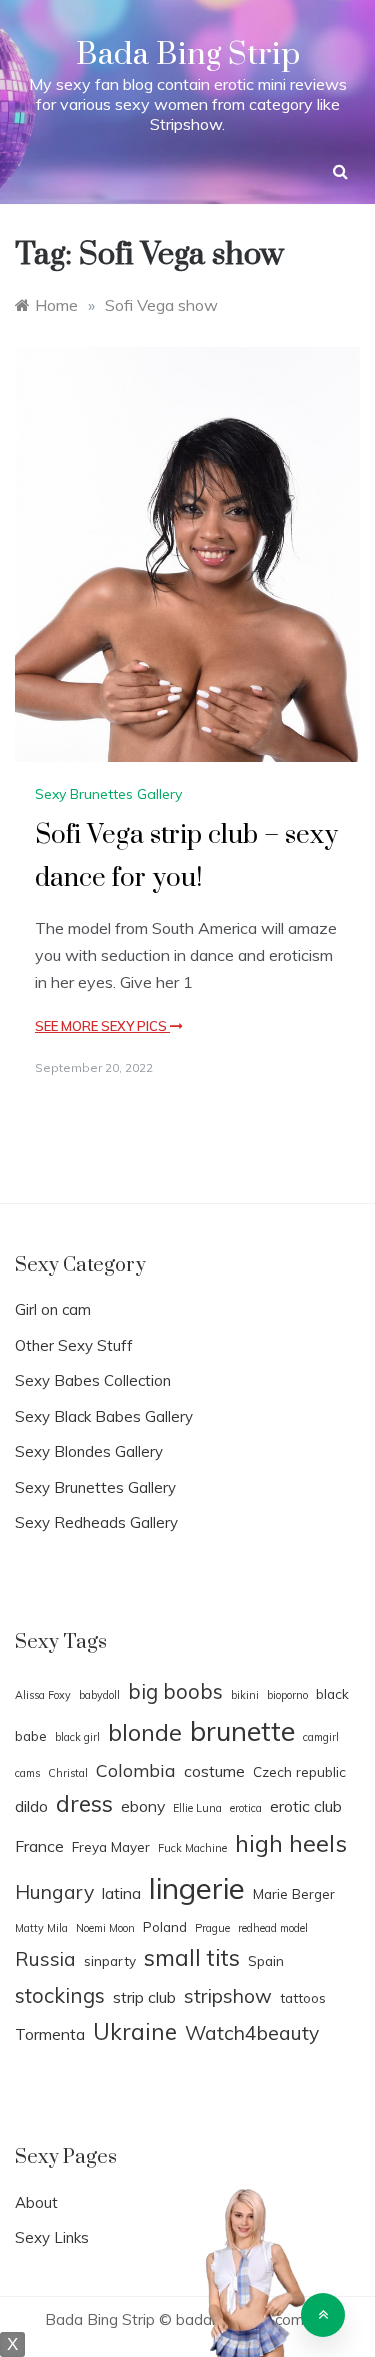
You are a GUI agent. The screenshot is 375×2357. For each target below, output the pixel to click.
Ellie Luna (197, 1808)
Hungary (54, 1892)
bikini (245, 1695)
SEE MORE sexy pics (102, 1026)
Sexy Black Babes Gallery (104, 1416)
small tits (192, 1957)
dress (84, 1803)
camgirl (321, 1737)
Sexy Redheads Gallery (96, 1522)
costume (214, 1771)
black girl (77, 1737)
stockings (60, 1995)
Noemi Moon (105, 1928)
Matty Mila (41, 1928)
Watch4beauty (252, 2033)
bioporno (287, 1695)
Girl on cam (53, 1309)
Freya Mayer (111, 1846)
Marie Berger (294, 1893)
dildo (31, 1806)
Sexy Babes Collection (93, 1380)
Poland (165, 1926)
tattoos (303, 1997)
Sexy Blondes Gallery (89, 1451)
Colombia (136, 1770)
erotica (246, 1808)
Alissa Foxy (43, 1695)
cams (27, 1773)
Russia (45, 1959)
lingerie (197, 1888)
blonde (145, 1732)
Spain (266, 1960)
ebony (143, 1806)
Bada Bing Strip (188, 54)
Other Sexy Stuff (74, 1345)
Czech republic (299, 1771)
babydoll (99, 1695)
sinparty (110, 1960)
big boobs (175, 1691)
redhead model (273, 1928)
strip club (144, 1997)
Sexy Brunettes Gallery (108, 794)
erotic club (306, 1806)
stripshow (228, 1996)
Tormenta (50, 2034)
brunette (242, 1731)
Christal (68, 1773)
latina (121, 1893)
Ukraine (135, 2031)
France (39, 1846)
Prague (212, 1928)
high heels (291, 1843)
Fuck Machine (192, 1848)
